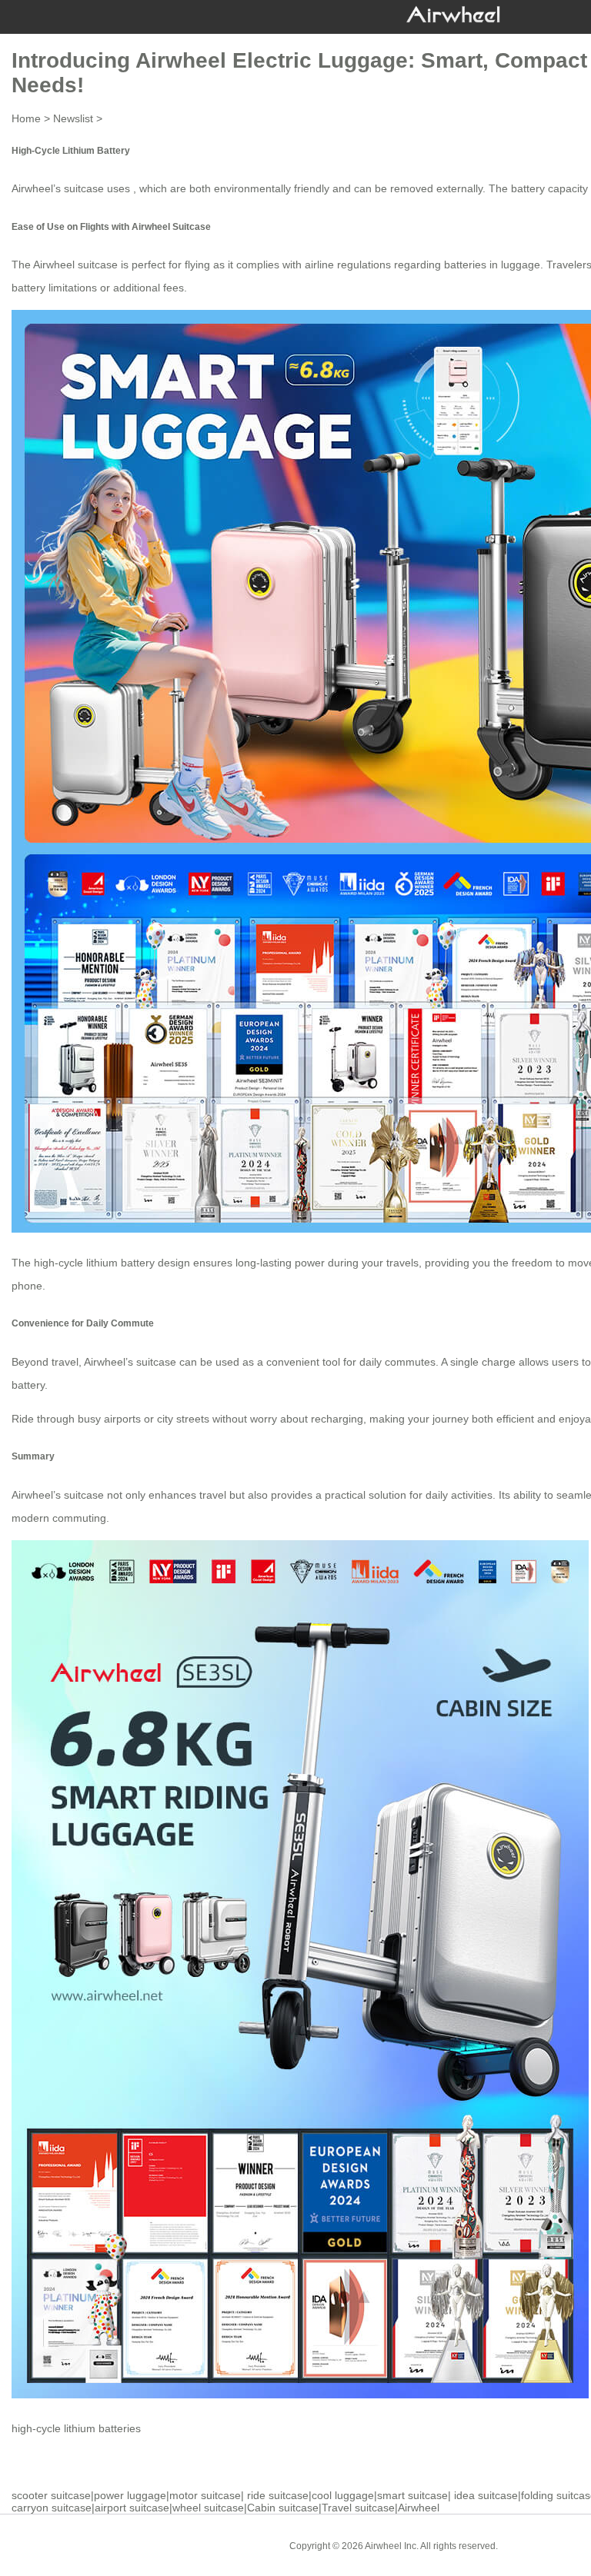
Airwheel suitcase (75, 265)
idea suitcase (486, 2495)
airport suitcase (132, 2508)
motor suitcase (205, 2495)
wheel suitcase (208, 2508)
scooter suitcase (51, 2495)
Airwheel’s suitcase (130, 1362)
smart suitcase (412, 2495)
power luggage (130, 2495)
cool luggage (343, 2495)
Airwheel (419, 2508)
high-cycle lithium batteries (76, 2428)
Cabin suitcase (283, 2508)
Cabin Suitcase (541, 2545)
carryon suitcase (52, 2508)
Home (26, 118)
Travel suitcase (358, 2508)
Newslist (73, 118)
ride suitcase (278, 2495)
